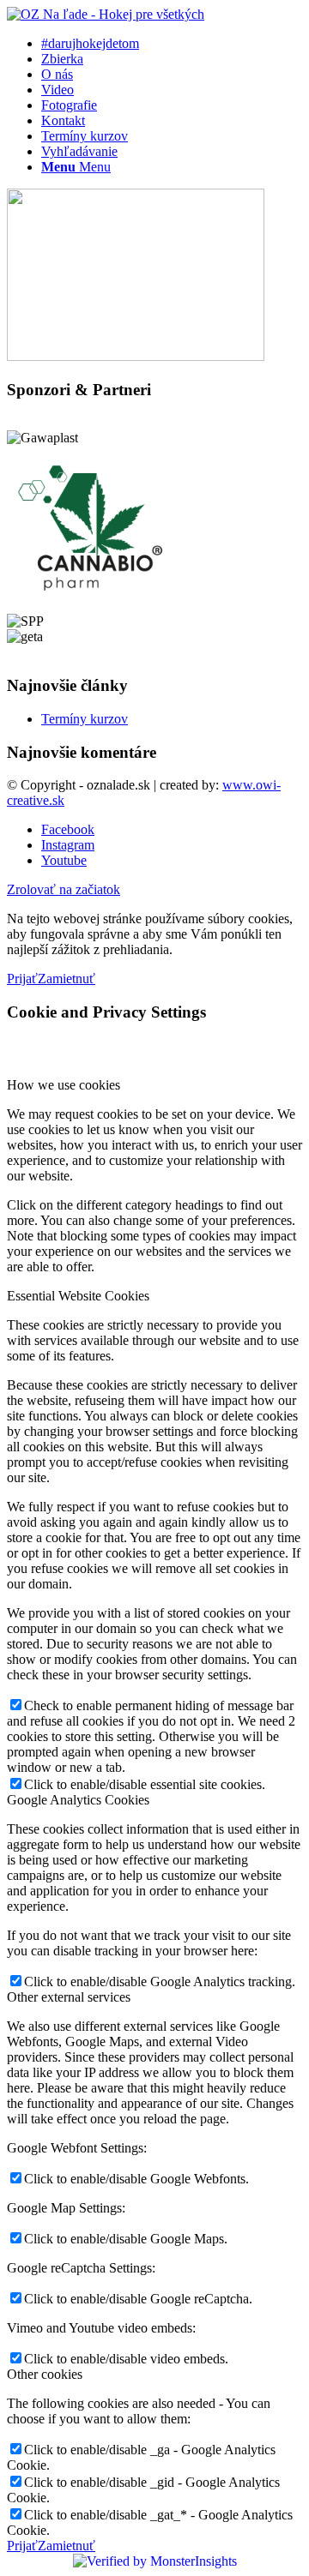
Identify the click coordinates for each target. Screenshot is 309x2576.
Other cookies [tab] (45, 2374)
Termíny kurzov (85, 719)
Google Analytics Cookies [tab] (78, 1800)
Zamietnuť (67, 979)
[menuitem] (172, 44)
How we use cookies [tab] (64, 1085)
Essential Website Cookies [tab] (78, 1296)
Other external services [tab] (69, 1997)
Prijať (22, 979)
